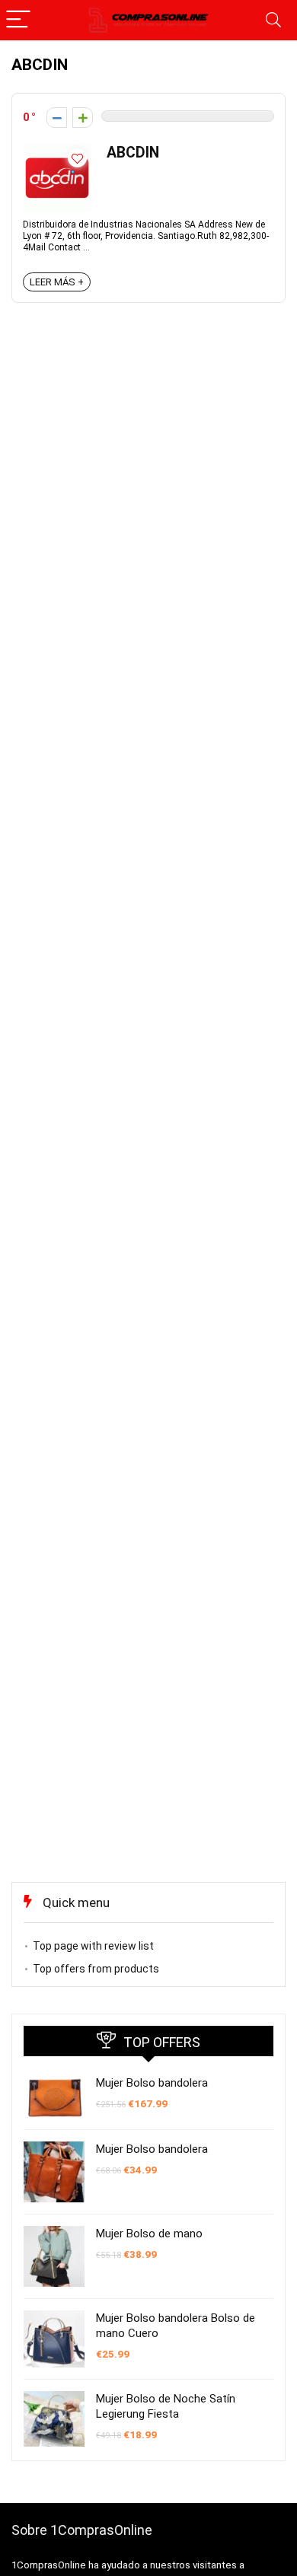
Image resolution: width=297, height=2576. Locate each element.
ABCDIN (133, 153)
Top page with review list (93, 1946)
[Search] (273, 20)
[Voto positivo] (83, 118)
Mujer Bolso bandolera (152, 2083)
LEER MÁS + (57, 282)
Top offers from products (96, 1969)
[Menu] (18, 20)
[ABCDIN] (57, 150)
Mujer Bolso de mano (149, 2234)
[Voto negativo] (57, 118)
